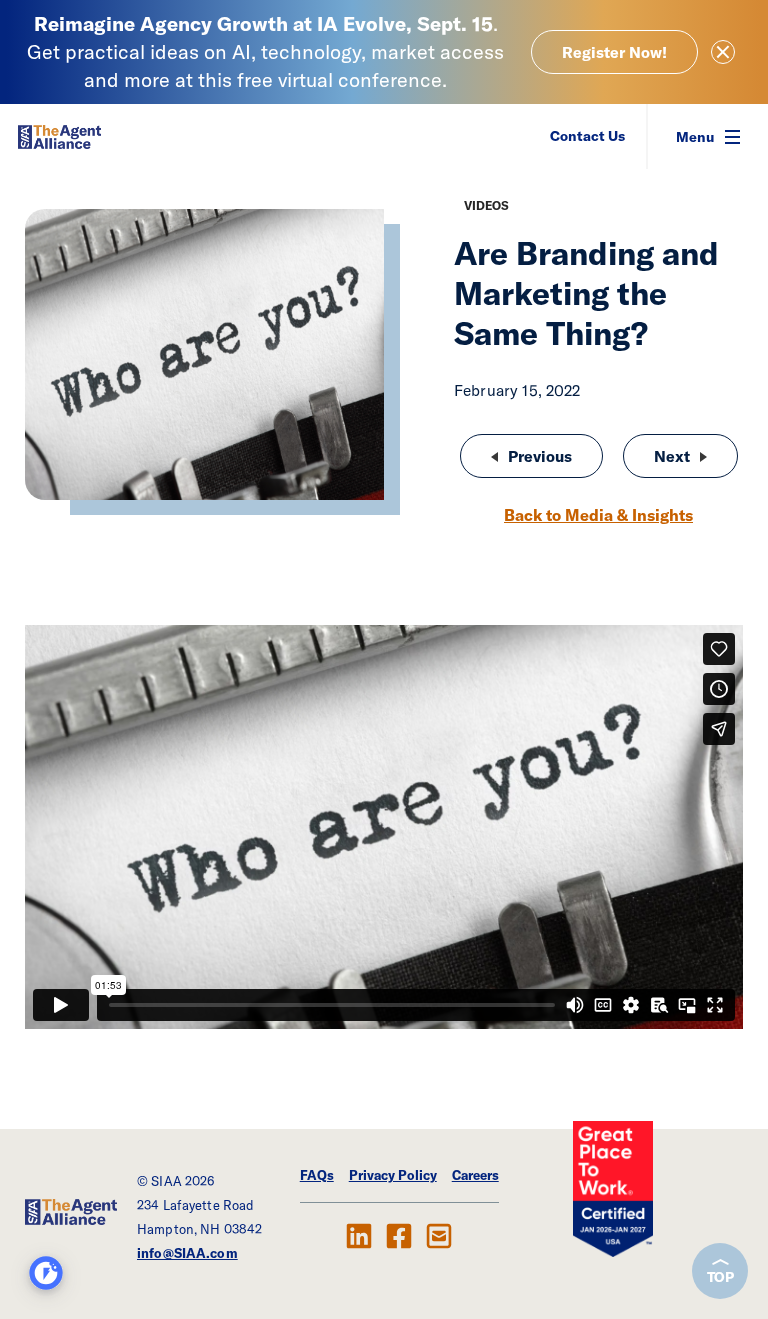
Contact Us (587, 136)
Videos (486, 205)
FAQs (317, 1175)
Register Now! (614, 52)
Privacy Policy (393, 1175)
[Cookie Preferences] (46, 1273)
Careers (475, 1175)
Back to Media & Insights (598, 515)
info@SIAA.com (187, 1253)
